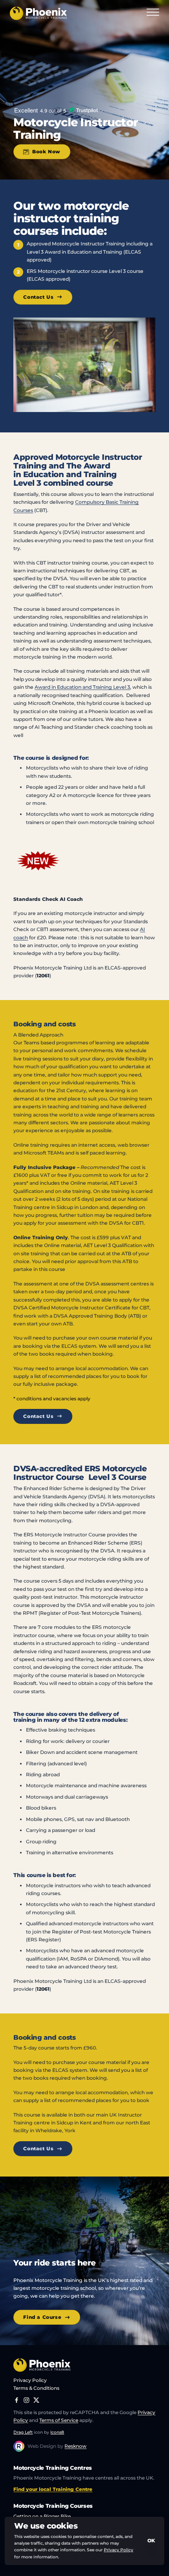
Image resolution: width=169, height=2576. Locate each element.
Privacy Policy (30, 2380)
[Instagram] (27, 2400)
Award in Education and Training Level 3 (82, 687)
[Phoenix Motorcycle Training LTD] (38, 13)
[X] (36, 2400)
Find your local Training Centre (53, 2489)
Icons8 (57, 2432)
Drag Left (23, 2432)
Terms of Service (59, 2420)
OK (151, 2541)
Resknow (75, 2446)
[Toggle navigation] (153, 13)
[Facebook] (17, 2400)
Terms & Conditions (36, 2388)
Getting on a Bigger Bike (42, 2516)
